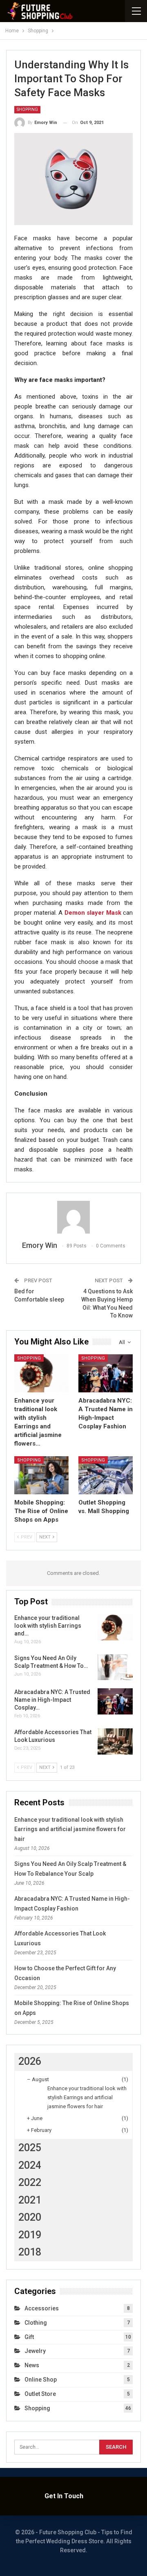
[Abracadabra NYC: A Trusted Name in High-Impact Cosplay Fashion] (106, 1373)
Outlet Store (40, 2394)
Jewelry (35, 2351)
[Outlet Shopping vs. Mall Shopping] (106, 1475)
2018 (30, 2252)
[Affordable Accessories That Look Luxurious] (115, 1741)
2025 (30, 2148)
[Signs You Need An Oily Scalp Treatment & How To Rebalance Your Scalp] (115, 1667)
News (32, 2365)
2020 (30, 2217)
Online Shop (41, 2380)
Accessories (42, 2308)
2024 (30, 2165)
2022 (30, 2182)
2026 (30, 2061)
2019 (30, 2235)
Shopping (27, 109)
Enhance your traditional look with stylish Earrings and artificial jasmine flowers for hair (70, 1829)
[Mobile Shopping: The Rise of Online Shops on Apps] (41, 1475)
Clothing (36, 2323)
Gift (29, 2337)
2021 (30, 2200)
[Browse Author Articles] (73, 1217)
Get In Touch (64, 2496)
